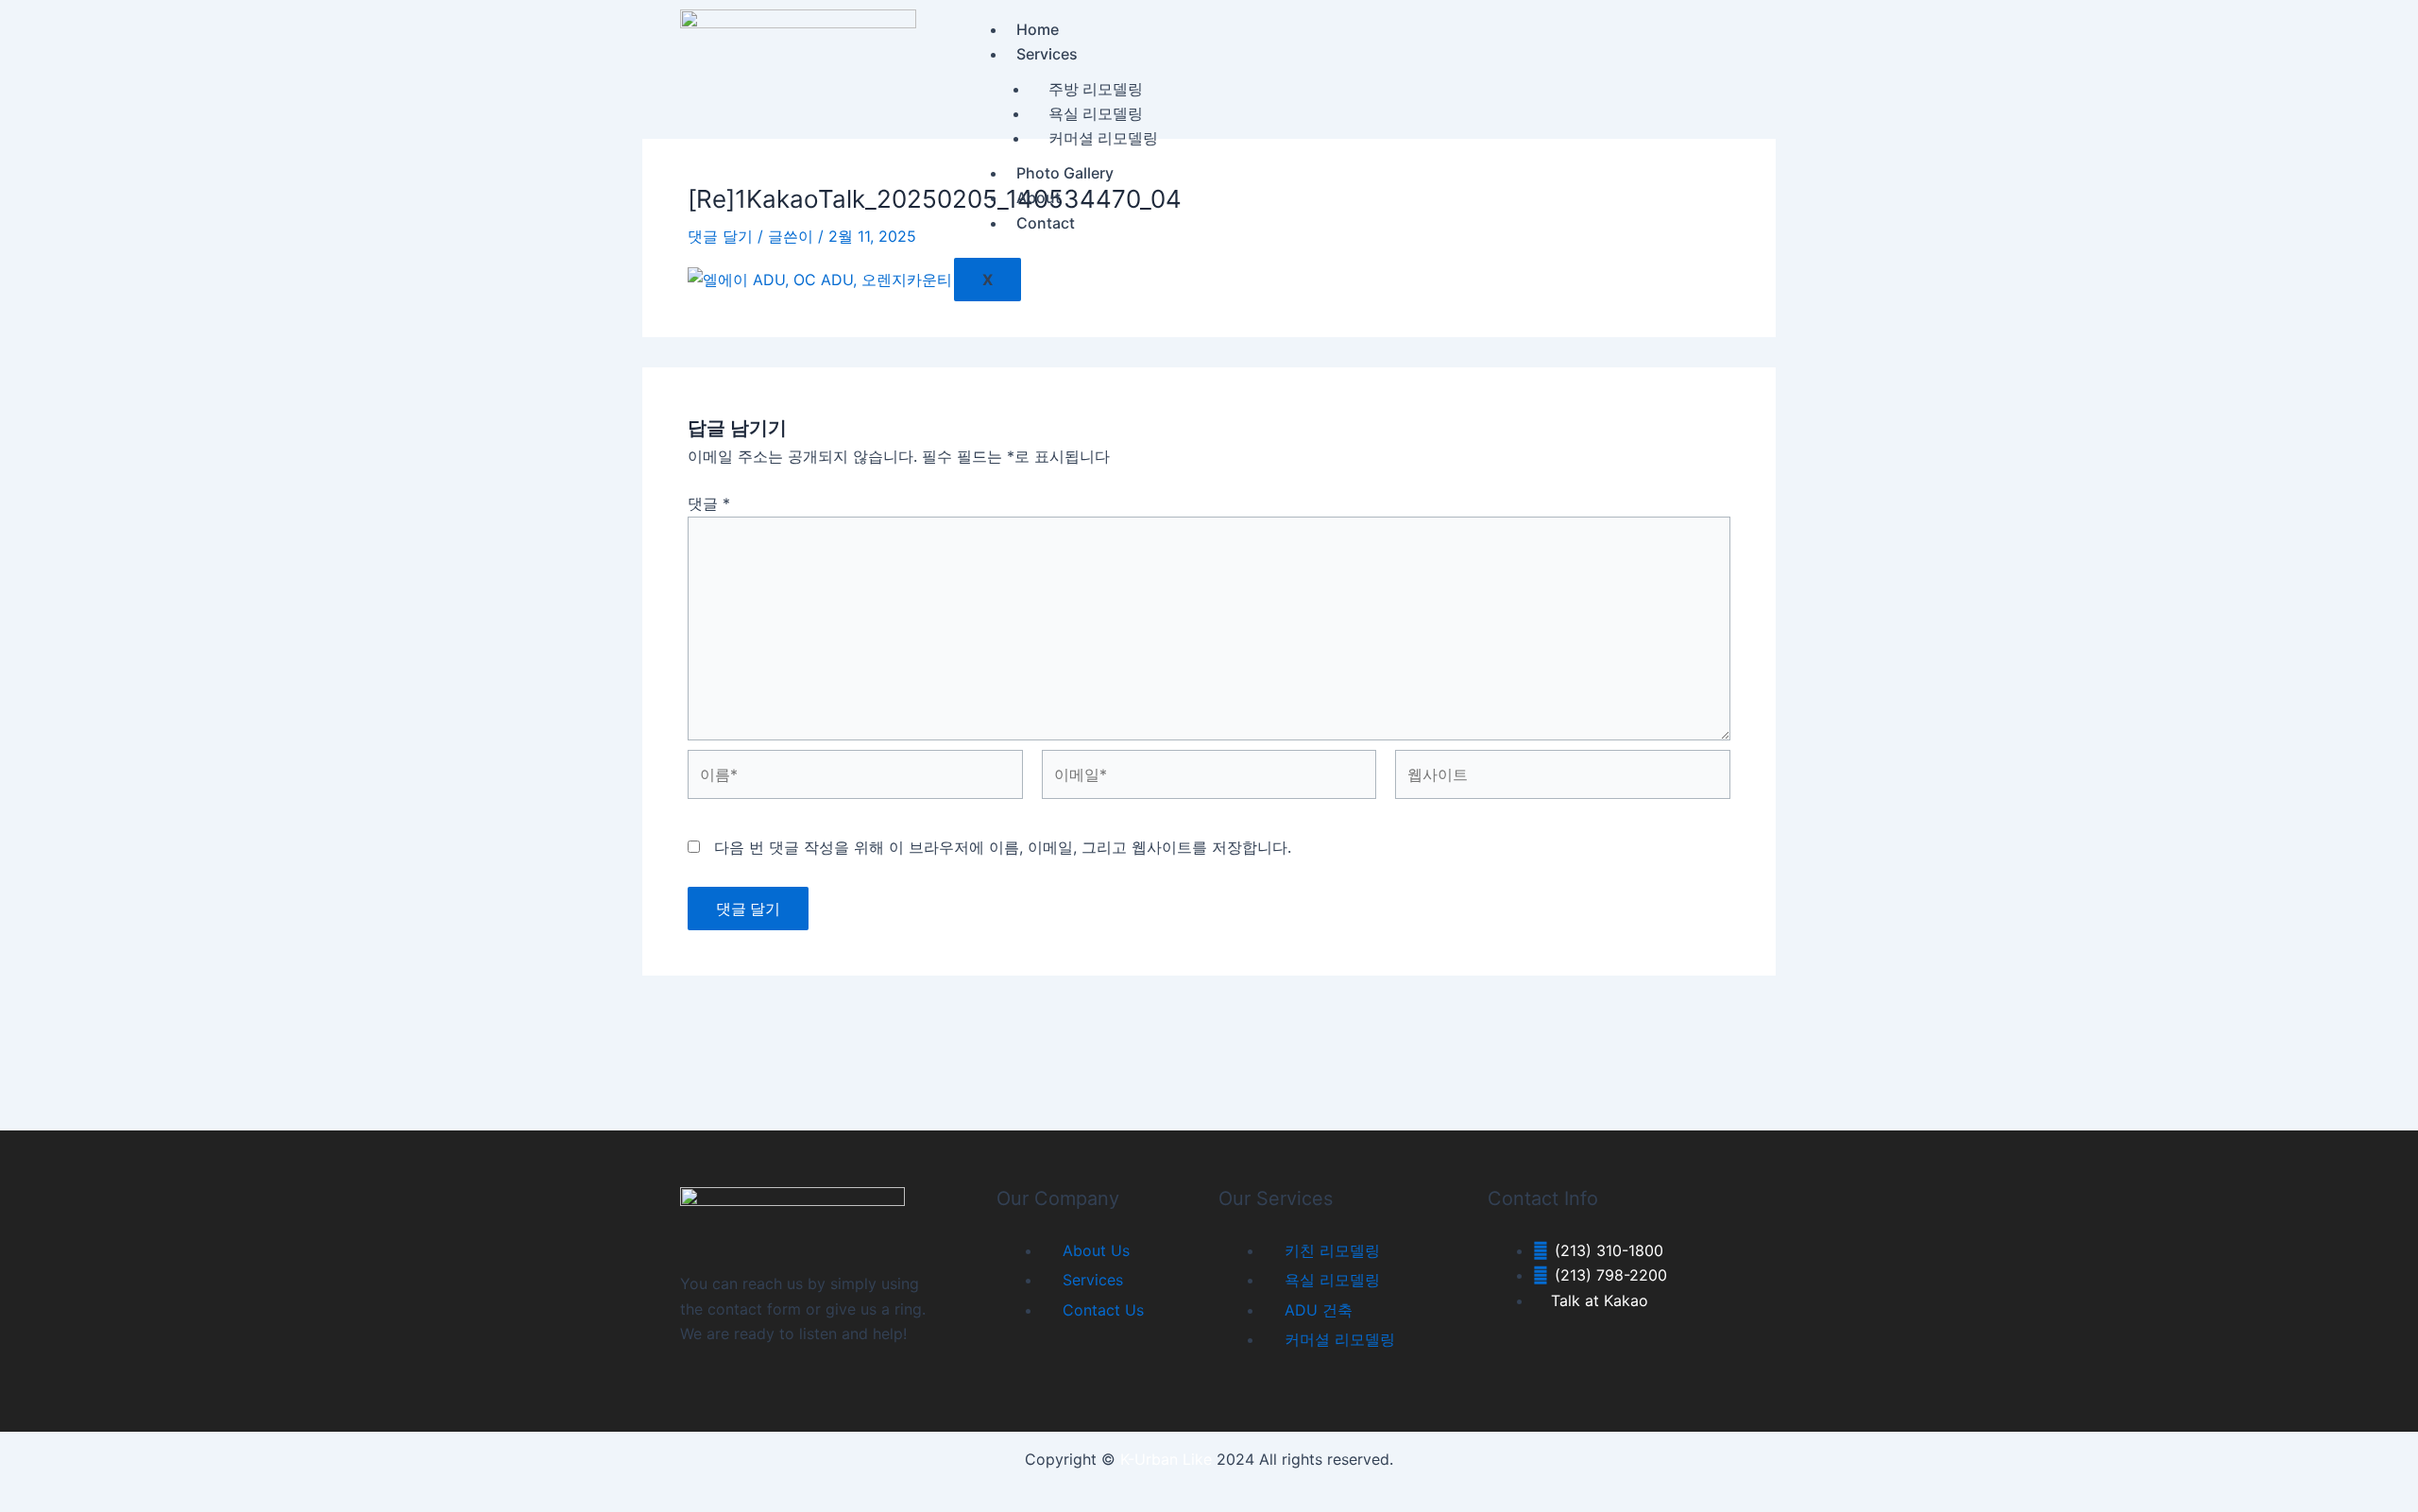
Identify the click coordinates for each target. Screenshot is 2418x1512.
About (1039, 197)
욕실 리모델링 (1096, 113)
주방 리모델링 (1096, 89)
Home (1038, 29)
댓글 (709, 503)
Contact (1046, 223)
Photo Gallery (1065, 173)
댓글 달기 (720, 236)
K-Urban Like (1166, 1459)
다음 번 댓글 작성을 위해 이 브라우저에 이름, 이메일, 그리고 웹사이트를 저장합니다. (1003, 847)
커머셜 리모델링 (1103, 138)
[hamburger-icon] (1704, 39)
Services (1047, 54)
